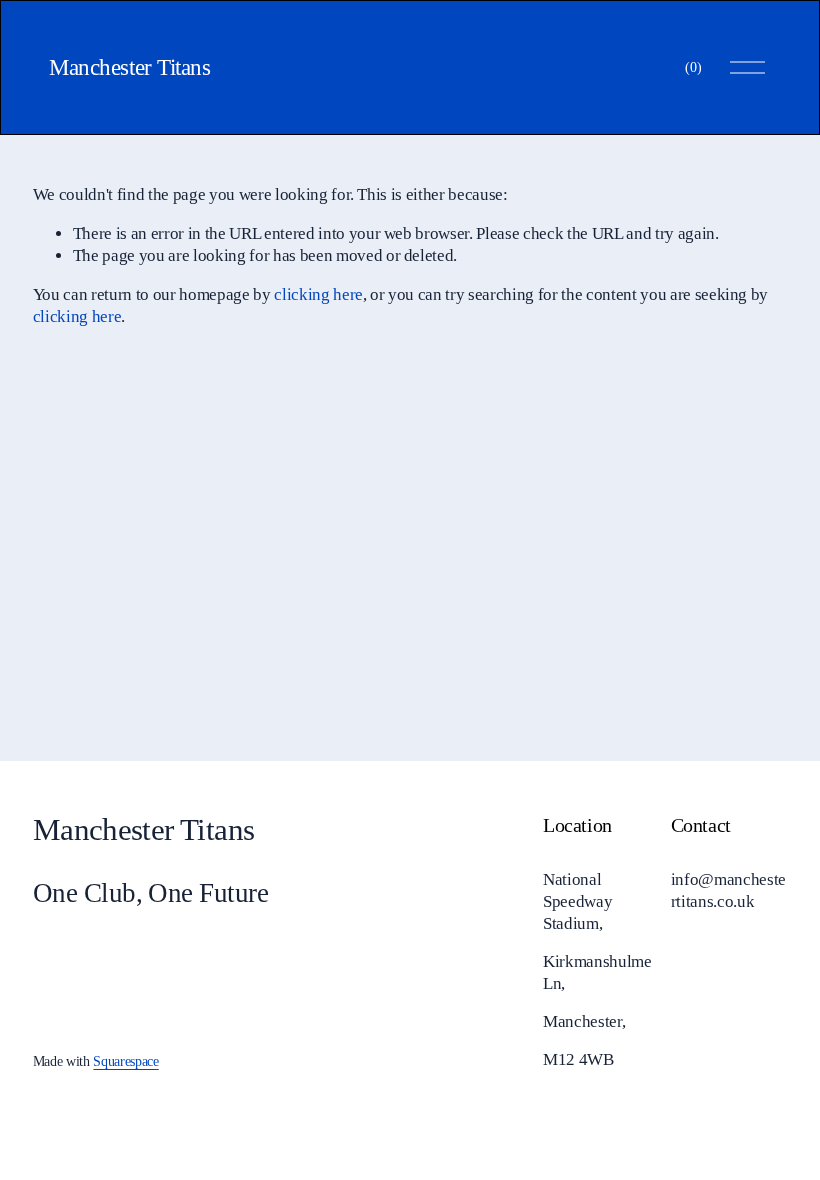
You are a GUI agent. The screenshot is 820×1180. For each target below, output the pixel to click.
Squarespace (125, 1061)
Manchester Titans (129, 67)
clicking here (318, 294)
